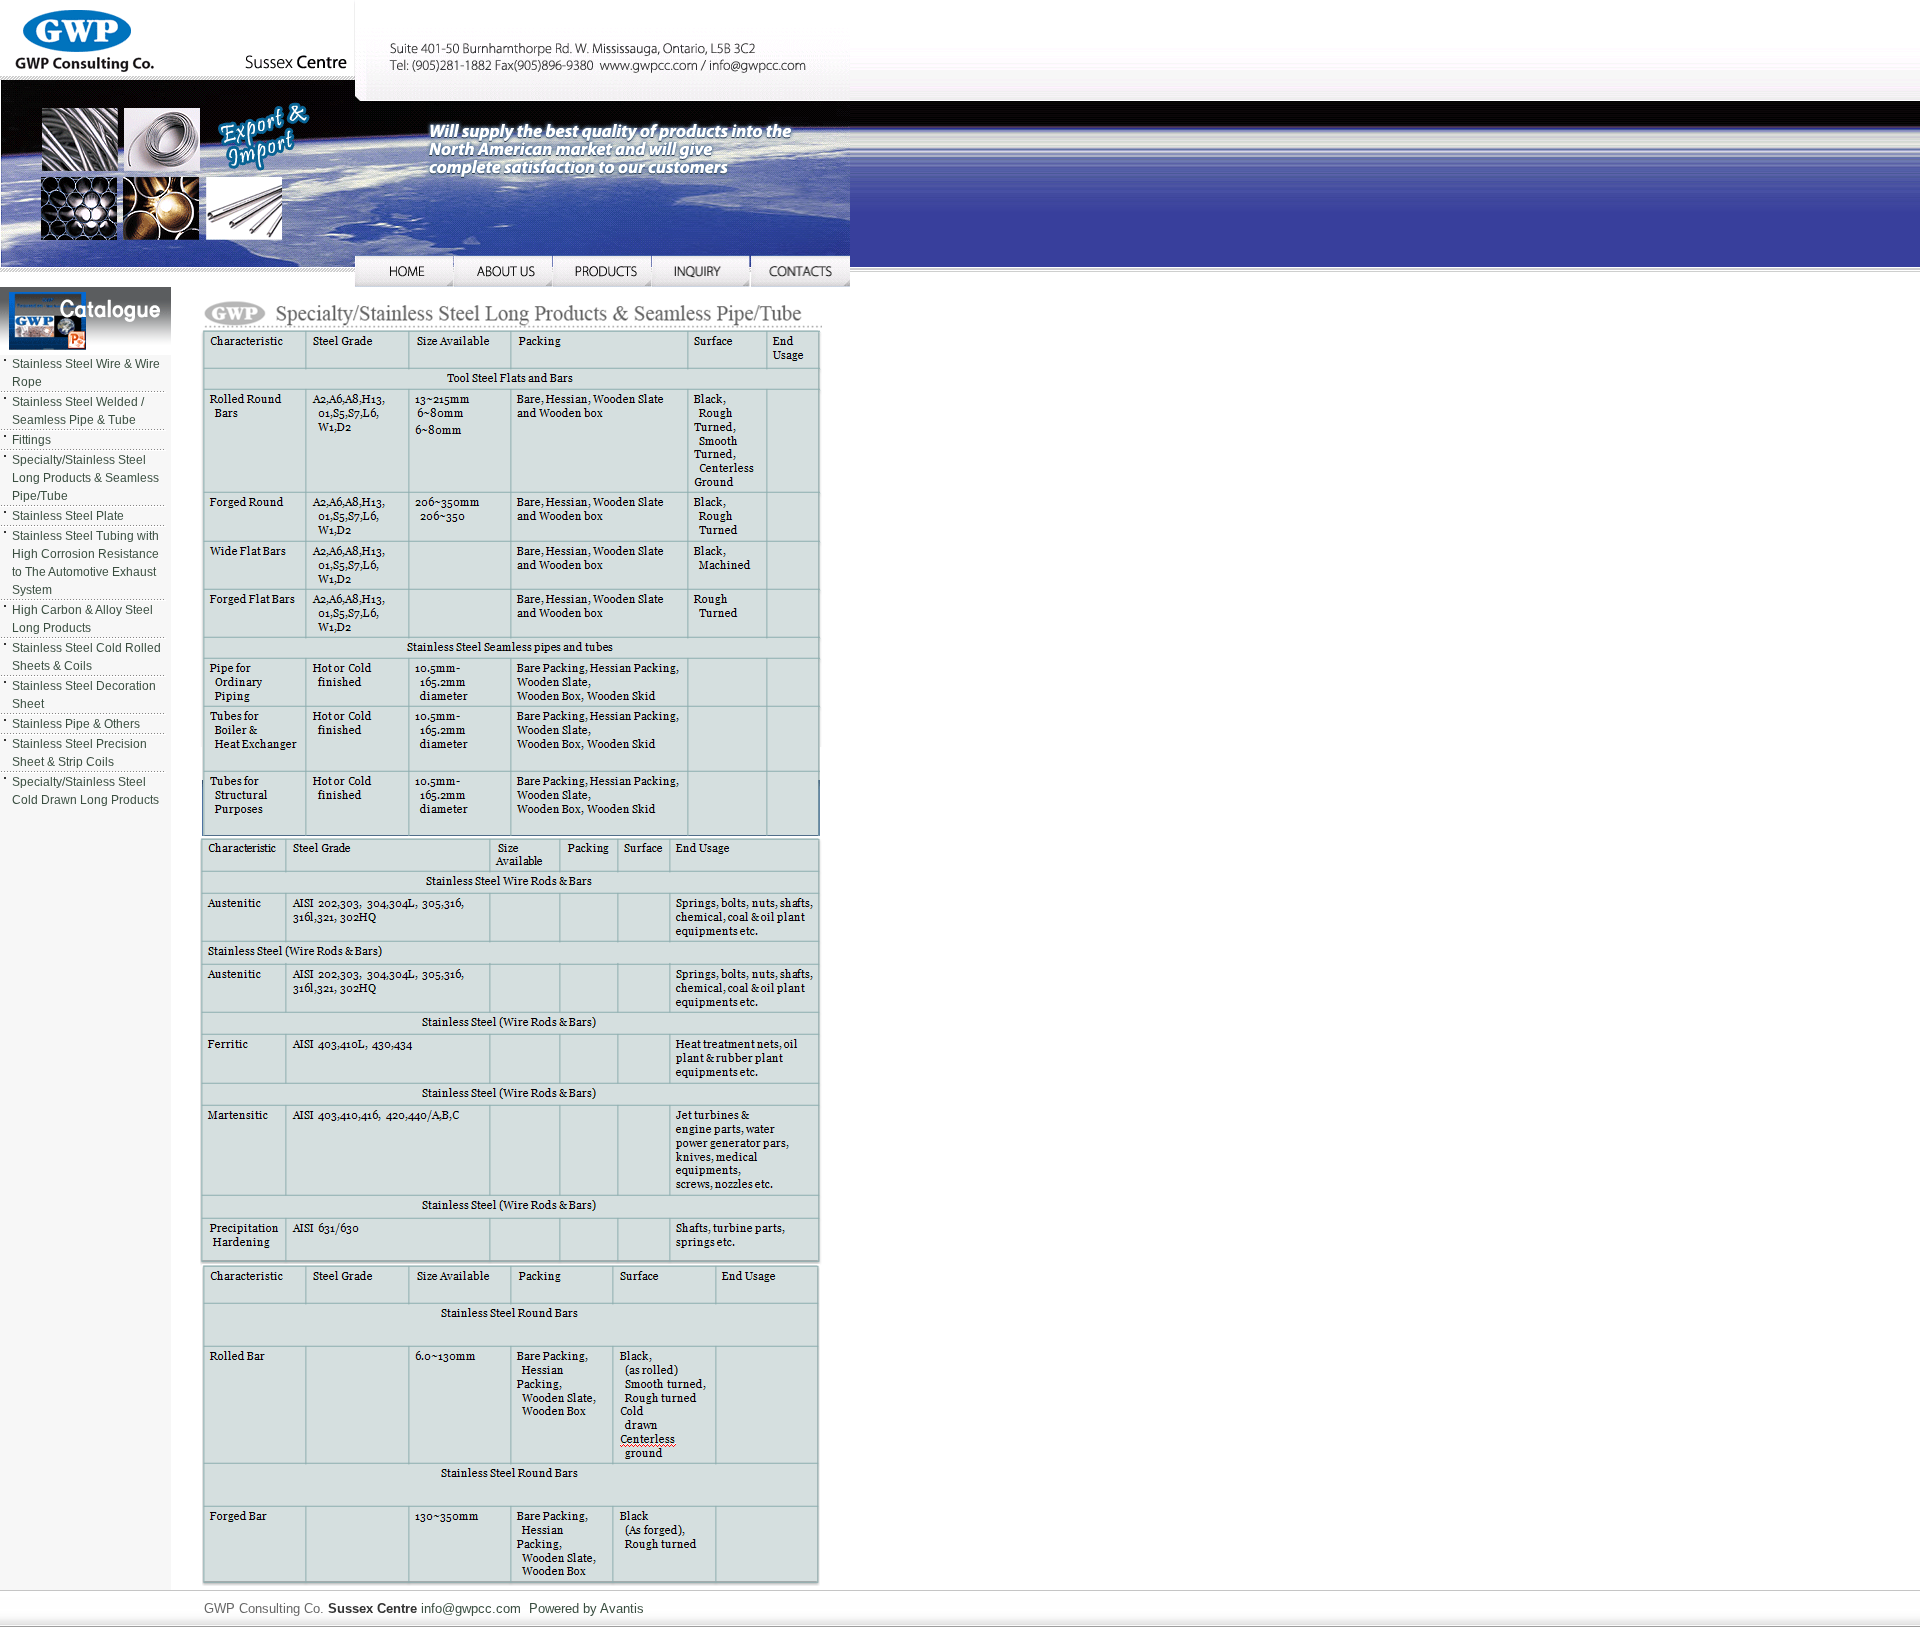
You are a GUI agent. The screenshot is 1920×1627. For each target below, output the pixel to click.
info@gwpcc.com (471, 1608)
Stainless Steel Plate (68, 516)
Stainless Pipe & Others (76, 724)
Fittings (31, 440)
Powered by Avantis (586, 1608)
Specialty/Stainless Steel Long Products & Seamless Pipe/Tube (85, 478)
